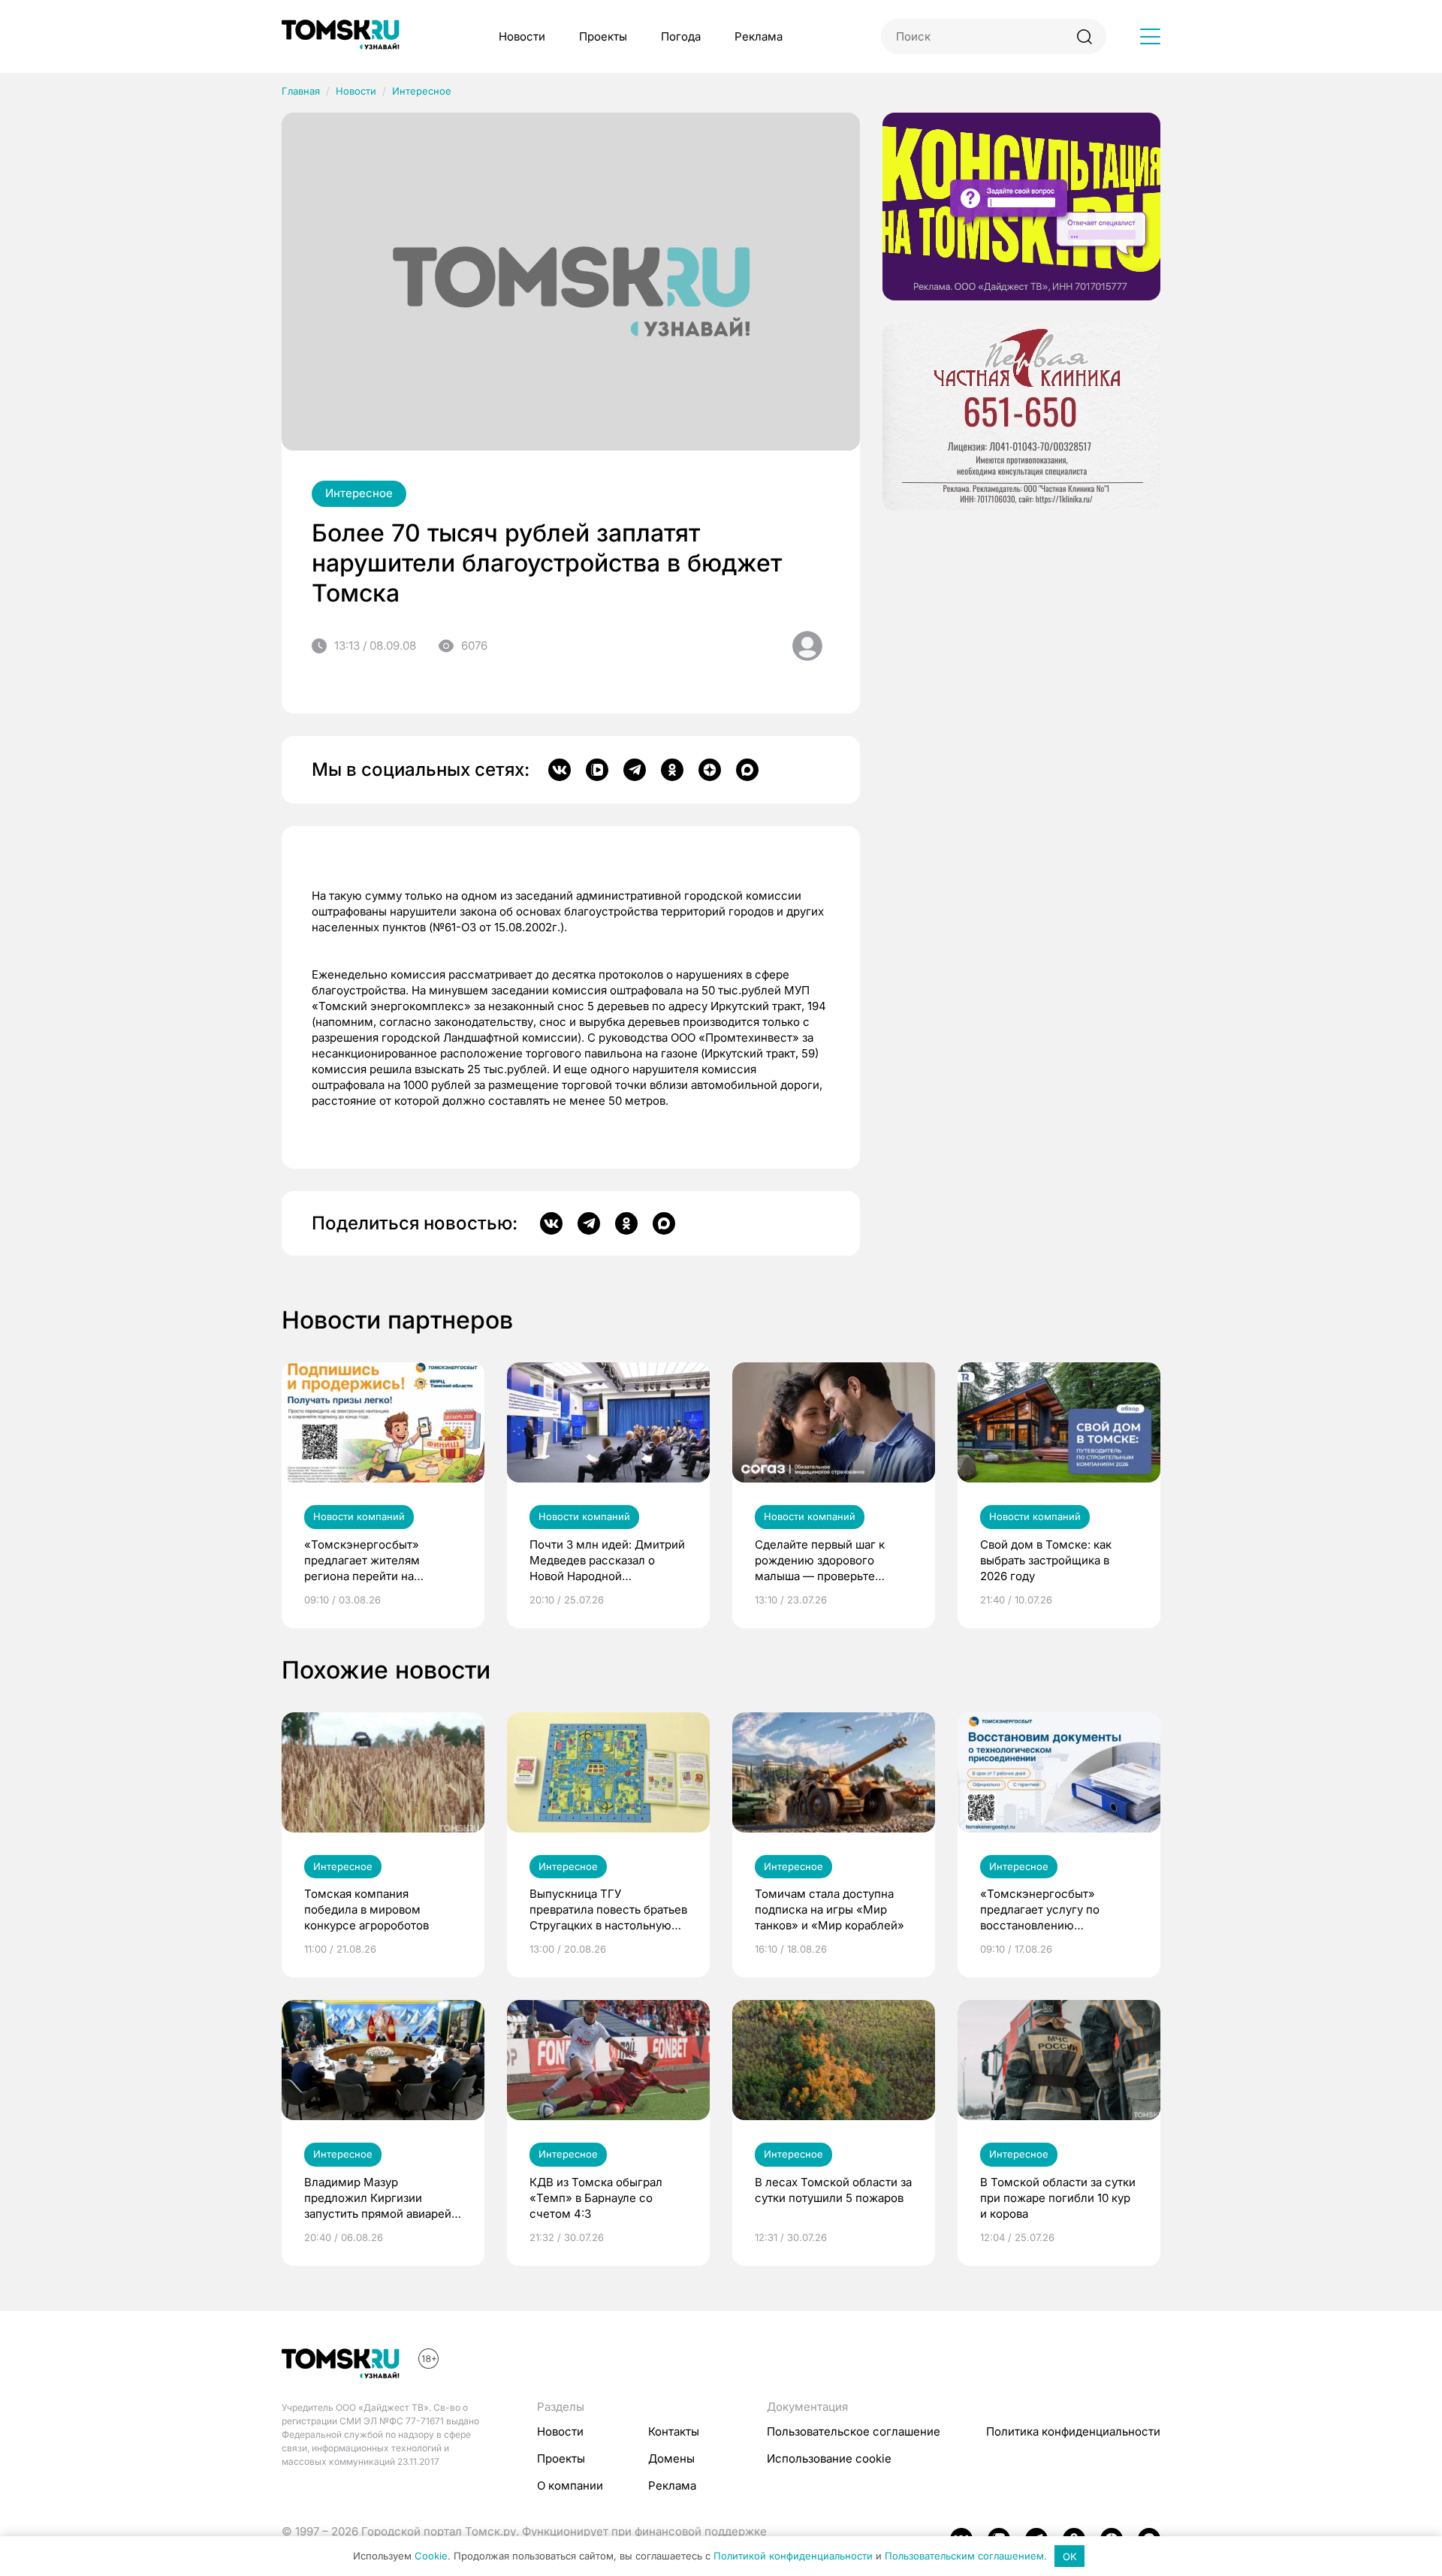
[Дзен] (710, 770)
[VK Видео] (597, 770)
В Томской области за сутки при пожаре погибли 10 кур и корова (1058, 2198)
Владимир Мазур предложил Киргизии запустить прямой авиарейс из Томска (381, 2198)
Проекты (603, 36)
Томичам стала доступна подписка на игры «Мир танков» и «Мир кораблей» (830, 1909)
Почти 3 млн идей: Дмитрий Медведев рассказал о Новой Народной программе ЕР (607, 1561)
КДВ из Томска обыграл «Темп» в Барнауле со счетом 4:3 (596, 2198)
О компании (570, 2486)
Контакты (674, 2431)
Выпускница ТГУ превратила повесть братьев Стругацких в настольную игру (608, 1910)
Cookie (431, 2556)
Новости (522, 36)
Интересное (422, 91)
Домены (671, 2458)
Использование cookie (829, 2458)
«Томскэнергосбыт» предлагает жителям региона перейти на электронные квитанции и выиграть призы (376, 1561)
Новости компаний (359, 1516)
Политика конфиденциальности (1073, 2431)
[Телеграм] (635, 770)
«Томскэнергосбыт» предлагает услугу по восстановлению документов (1040, 1910)
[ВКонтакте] (560, 770)
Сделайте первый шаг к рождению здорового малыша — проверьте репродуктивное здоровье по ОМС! (827, 1561)
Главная (301, 91)
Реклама (759, 36)
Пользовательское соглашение (854, 2431)
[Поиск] (1084, 36)
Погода (681, 36)
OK (1070, 2556)
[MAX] (747, 770)
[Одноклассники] (672, 770)
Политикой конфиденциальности (793, 2556)
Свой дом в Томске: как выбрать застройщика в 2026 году (1046, 1560)
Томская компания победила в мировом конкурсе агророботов (367, 1909)
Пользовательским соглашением (964, 2556)
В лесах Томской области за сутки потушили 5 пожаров (833, 2190)
